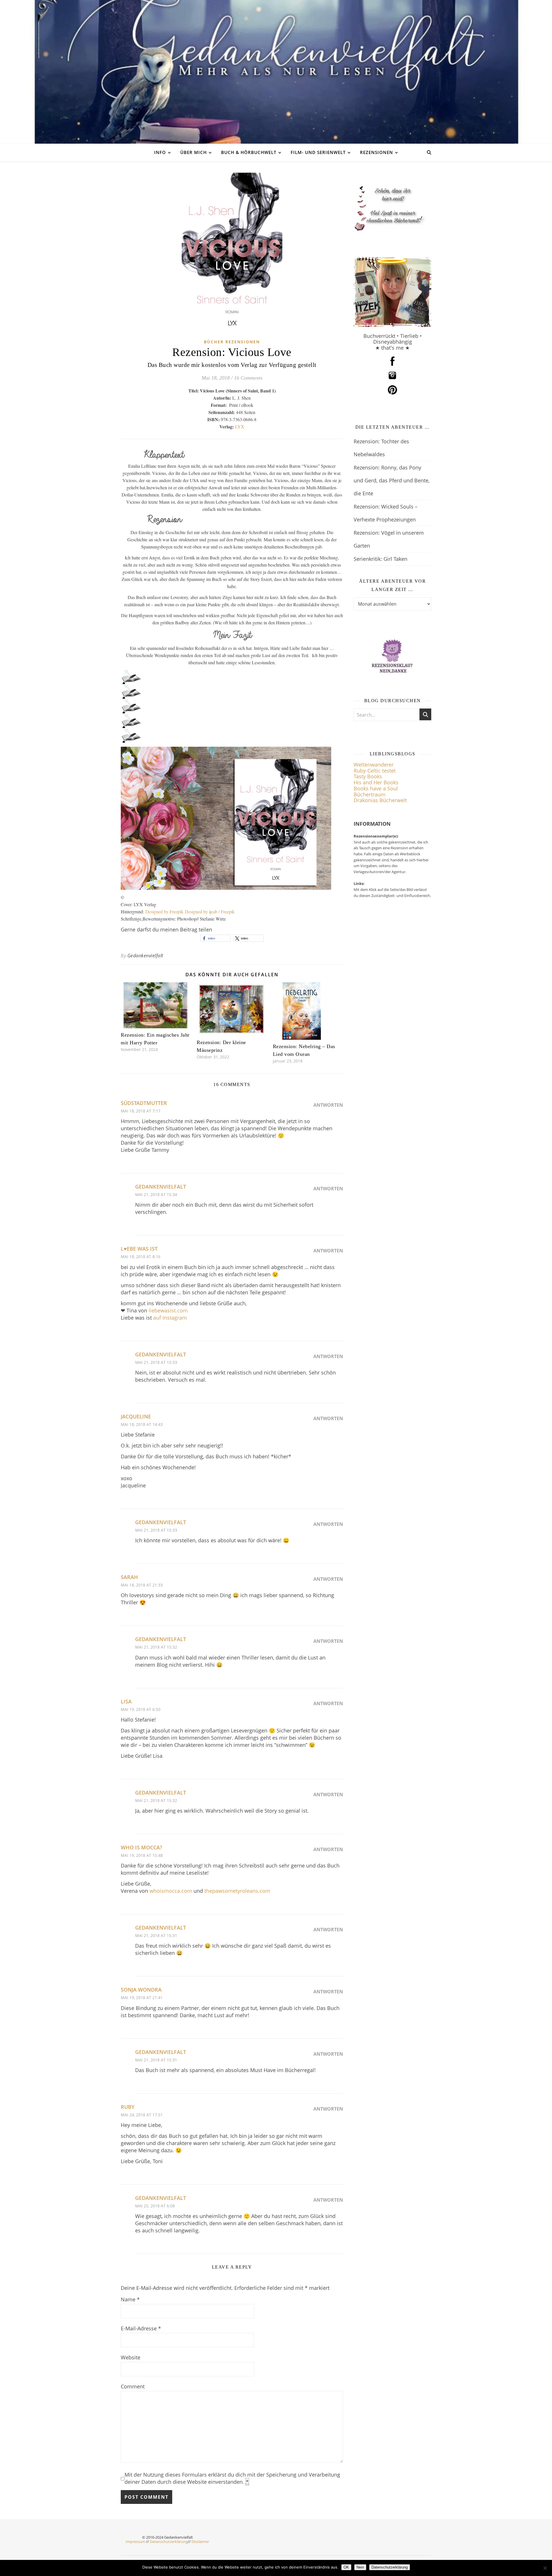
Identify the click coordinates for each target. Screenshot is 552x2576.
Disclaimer (200, 2542)
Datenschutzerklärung (169, 2542)
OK (346, 2567)
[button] (215, 938)
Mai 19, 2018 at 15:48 (142, 1855)
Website (131, 2357)
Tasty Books (368, 776)
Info (160, 152)
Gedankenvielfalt (145, 956)
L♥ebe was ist (139, 1249)
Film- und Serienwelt (318, 152)
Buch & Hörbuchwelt (249, 152)
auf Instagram (170, 1318)
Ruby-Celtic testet (375, 771)
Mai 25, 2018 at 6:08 (155, 2206)
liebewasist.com (168, 1310)
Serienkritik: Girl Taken (381, 559)
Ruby (128, 2107)
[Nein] (545, 2568)
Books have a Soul (376, 788)
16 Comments (248, 378)
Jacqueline (136, 1416)
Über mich (193, 152)
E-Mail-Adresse (141, 2328)
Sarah (129, 1577)
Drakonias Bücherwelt (380, 800)
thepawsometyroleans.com (237, 1891)
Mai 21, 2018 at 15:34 (156, 1194)
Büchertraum (370, 794)
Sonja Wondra (141, 1990)
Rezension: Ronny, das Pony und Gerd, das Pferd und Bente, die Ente (392, 480)
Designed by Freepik (165, 911)
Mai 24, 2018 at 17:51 (142, 2115)
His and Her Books (376, 782)
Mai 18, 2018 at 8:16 (141, 1257)
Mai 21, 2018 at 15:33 (156, 1362)
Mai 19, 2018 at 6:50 (141, 1709)
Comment (133, 2386)
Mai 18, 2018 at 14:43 (142, 1424)
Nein (360, 2567)
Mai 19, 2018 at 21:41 (142, 1998)
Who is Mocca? (141, 1847)
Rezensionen (376, 152)
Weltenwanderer (374, 765)
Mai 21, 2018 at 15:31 (156, 1935)
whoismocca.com (171, 1891)
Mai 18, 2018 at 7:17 (141, 1111)
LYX (240, 427)
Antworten (328, 1105)
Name (130, 2299)
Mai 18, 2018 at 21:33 (142, 1585)
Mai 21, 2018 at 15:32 (156, 1647)
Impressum (135, 2542)
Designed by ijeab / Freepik (210, 911)
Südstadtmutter (144, 1103)
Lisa (126, 1701)
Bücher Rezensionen (232, 342)
